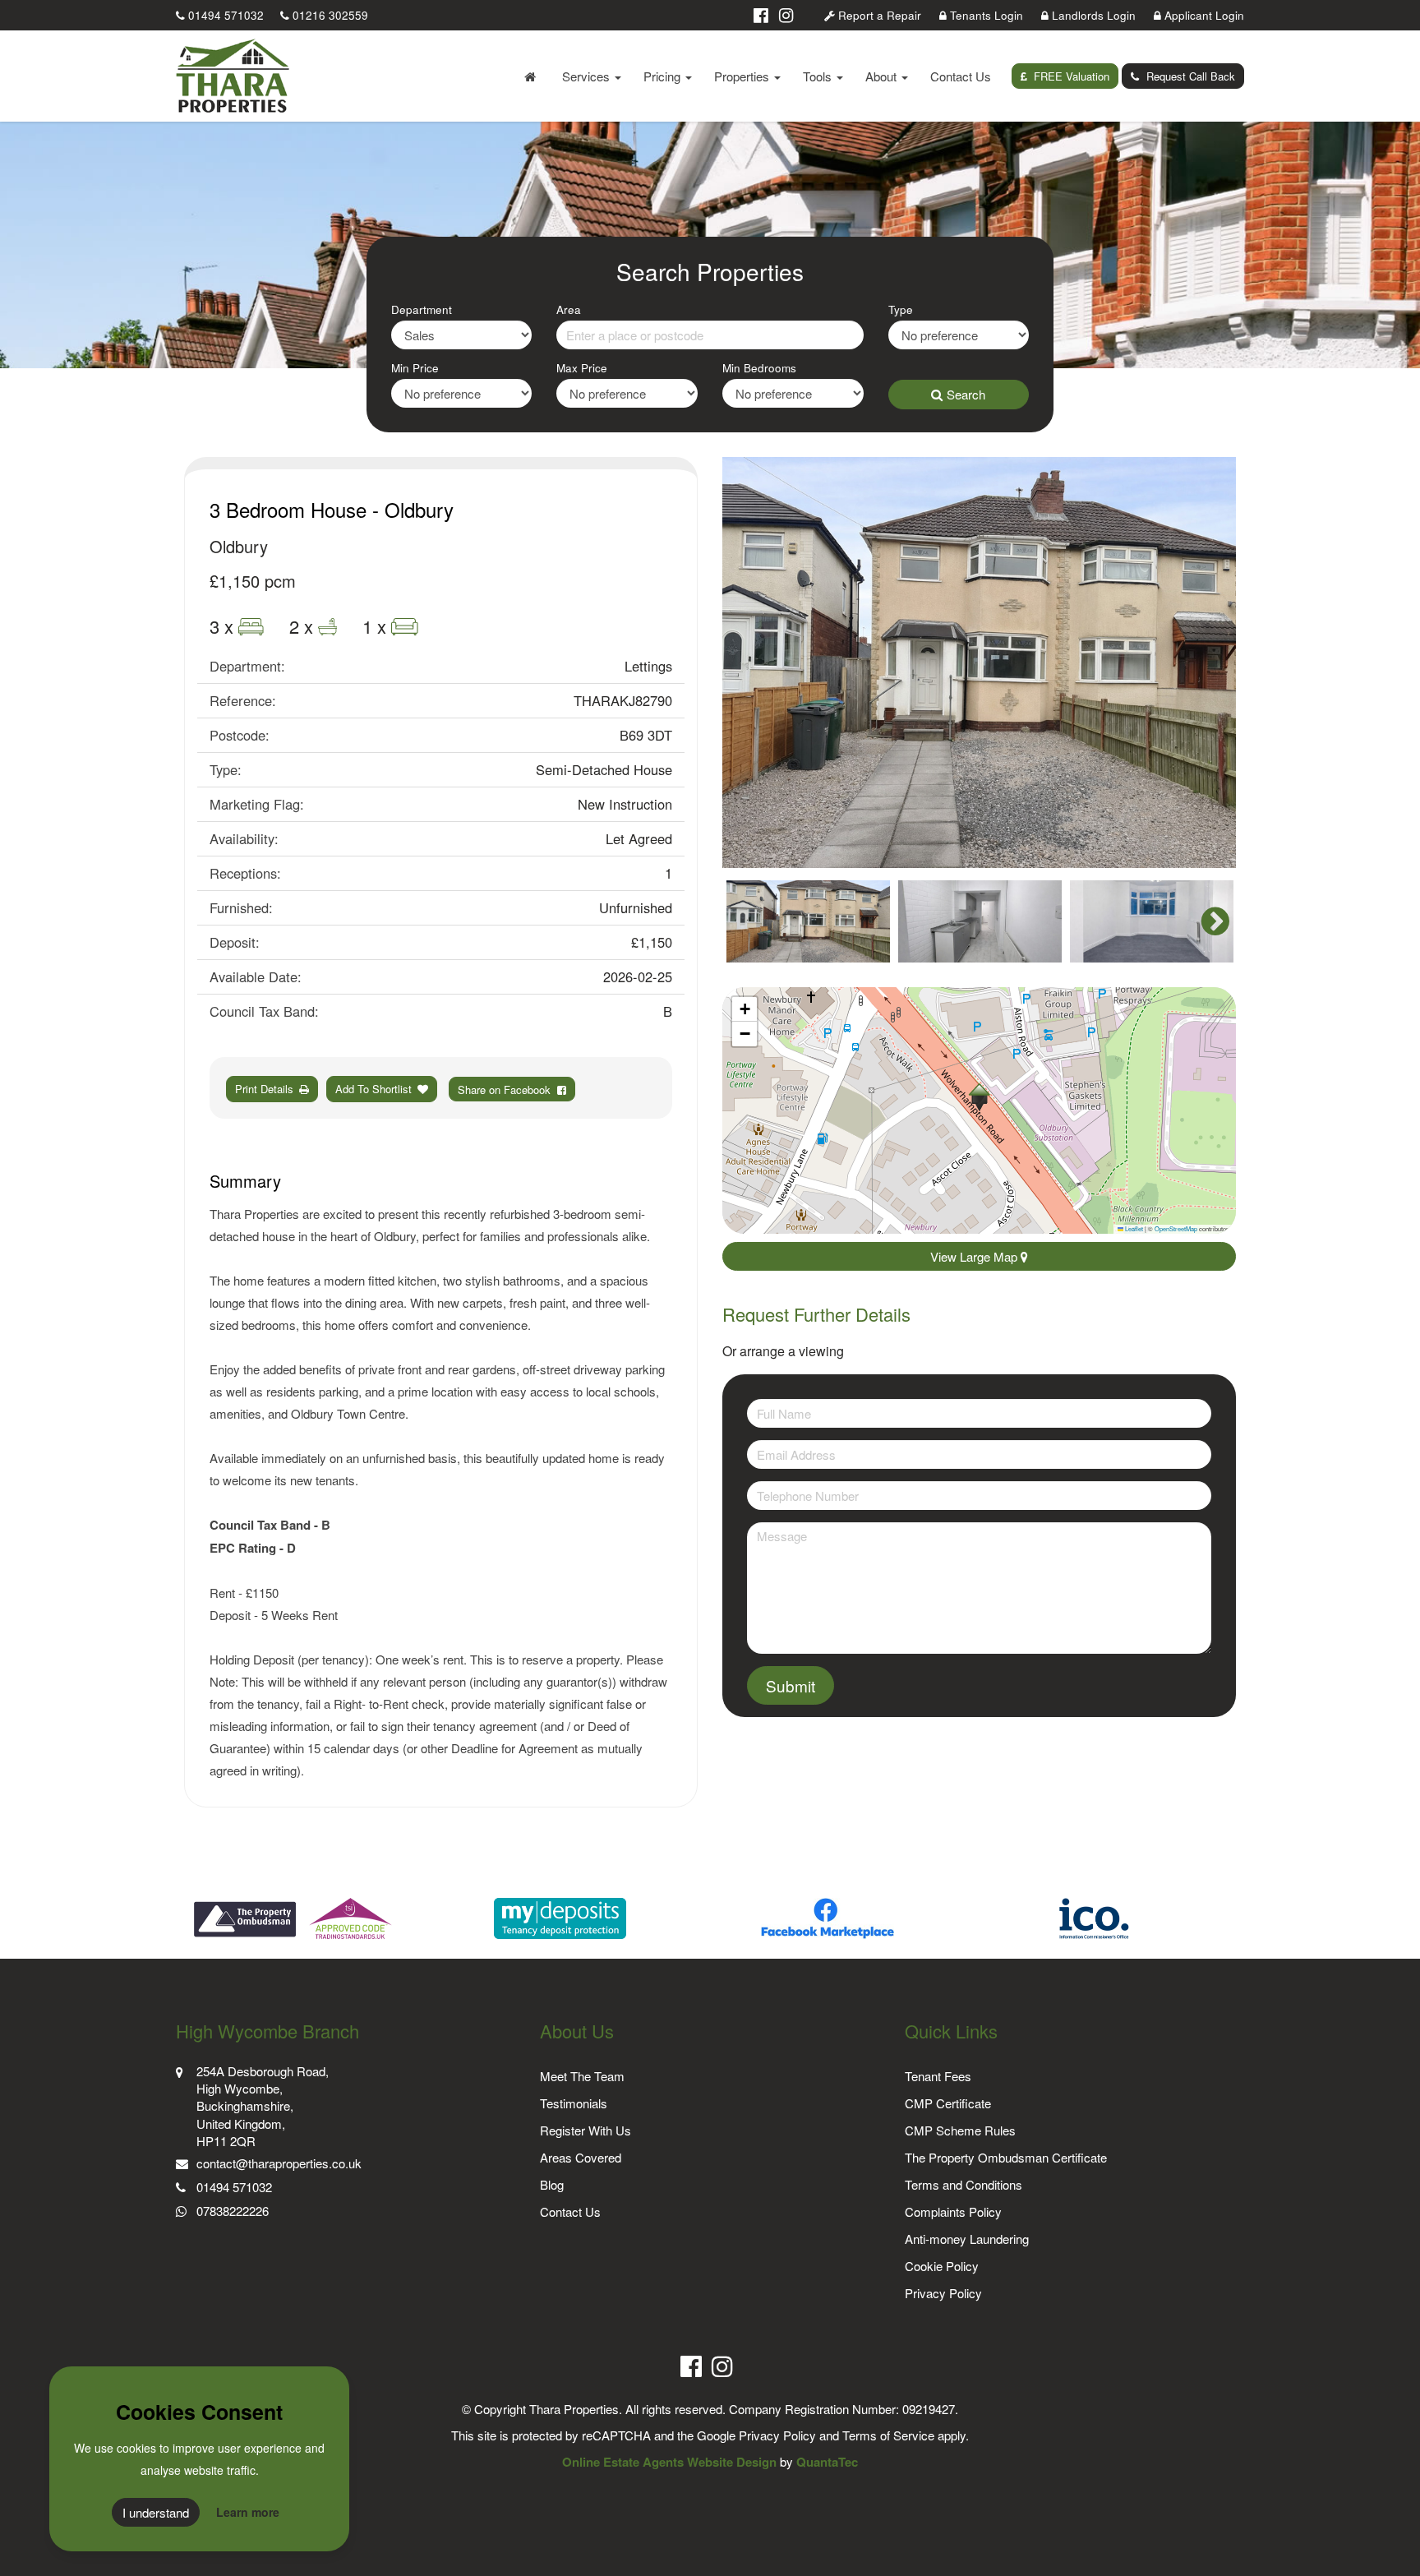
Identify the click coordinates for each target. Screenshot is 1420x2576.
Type (901, 309)
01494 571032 (224, 15)
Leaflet (1133, 1228)
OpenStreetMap (1176, 1228)
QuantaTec (827, 2462)
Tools (819, 76)
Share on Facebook (507, 1089)
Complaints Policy (953, 2211)
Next (1207, 662)
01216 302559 (329, 15)
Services (588, 76)
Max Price (582, 368)
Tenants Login (985, 15)
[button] (979, 1097)
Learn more (248, 2512)
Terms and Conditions (964, 2184)
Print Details (264, 1089)
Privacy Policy (943, 2293)
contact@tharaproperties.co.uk (279, 2163)
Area (569, 309)
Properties (743, 76)
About (883, 76)
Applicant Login (1203, 15)
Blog (552, 2184)
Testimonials (574, 2103)
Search (966, 394)
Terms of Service (888, 2435)
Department (422, 309)
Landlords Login (1092, 15)
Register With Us (586, 2130)
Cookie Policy (942, 2266)
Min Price (415, 368)
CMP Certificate (948, 2103)
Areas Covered (581, 2157)
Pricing (664, 76)
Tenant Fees (938, 2076)
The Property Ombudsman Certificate (1006, 2157)
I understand (156, 2512)
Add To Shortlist (373, 1089)
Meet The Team (582, 2076)
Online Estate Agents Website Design (669, 2462)
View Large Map (975, 1256)
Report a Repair (878, 15)
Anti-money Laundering (967, 2239)
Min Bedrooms (759, 368)
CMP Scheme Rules (960, 2130)
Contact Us (961, 76)
